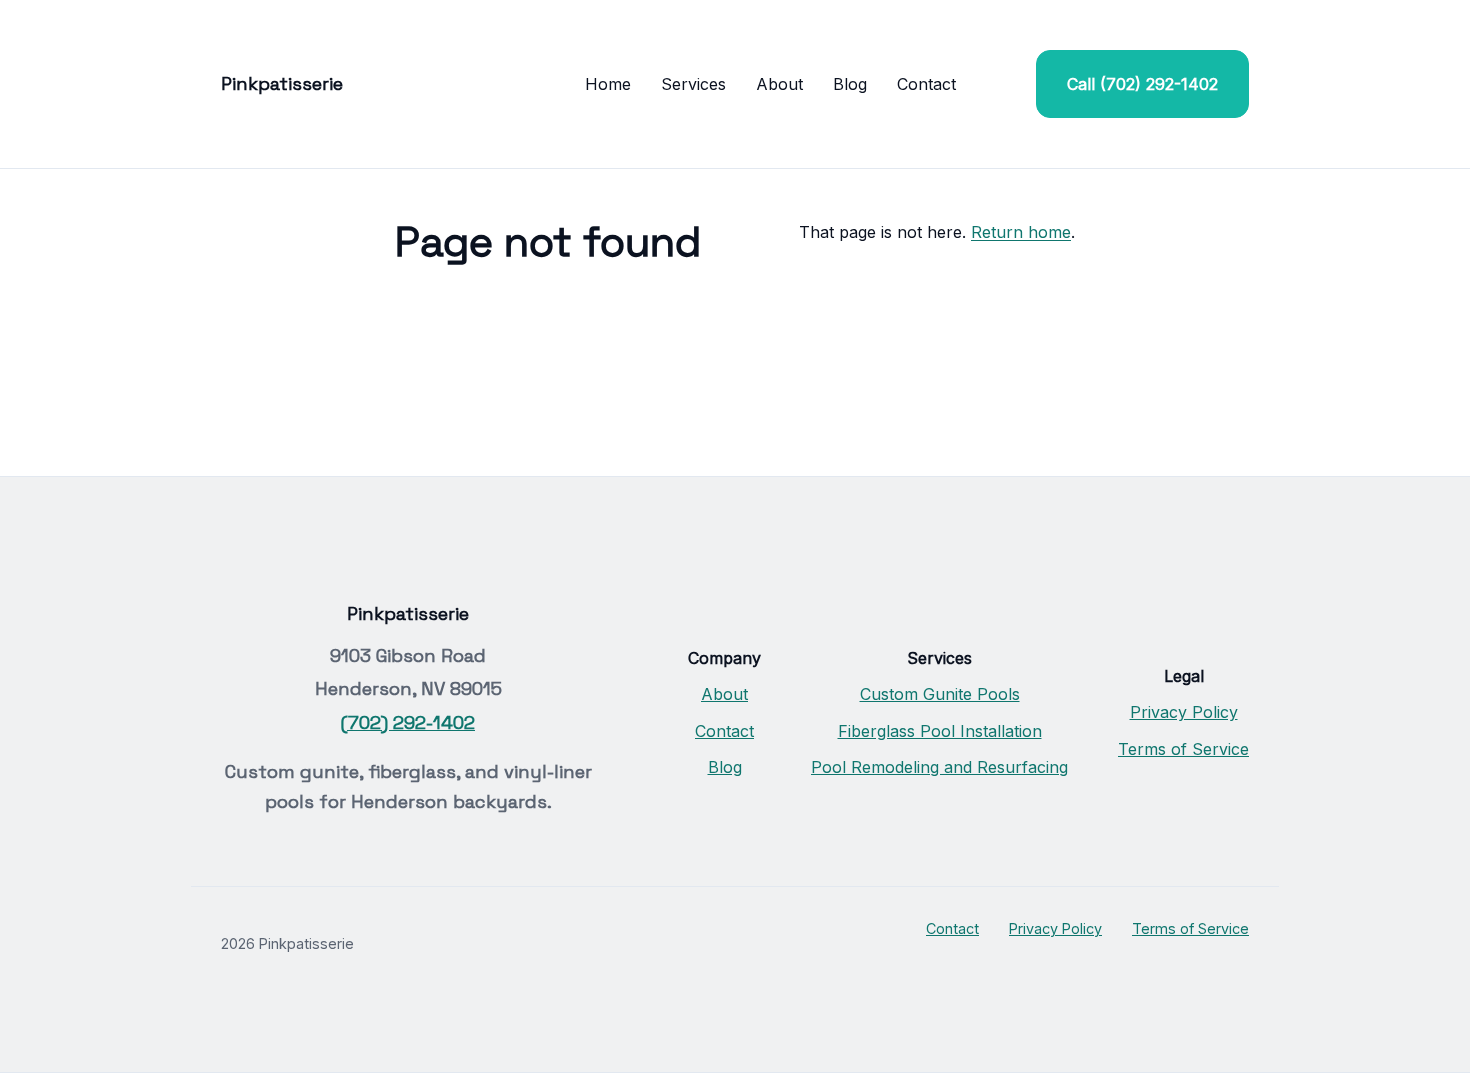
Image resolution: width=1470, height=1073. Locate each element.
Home (608, 84)
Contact (926, 84)
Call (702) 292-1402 (1142, 84)
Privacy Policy (1184, 712)
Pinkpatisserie (282, 83)
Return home (1021, 232)
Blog (850, 84)
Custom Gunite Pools (940, 694)
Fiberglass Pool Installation (940, 731)
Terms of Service (1183, 749)
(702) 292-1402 (408, 722)
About (779, 84)
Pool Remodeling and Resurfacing (939, 767)
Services (693, 84)
